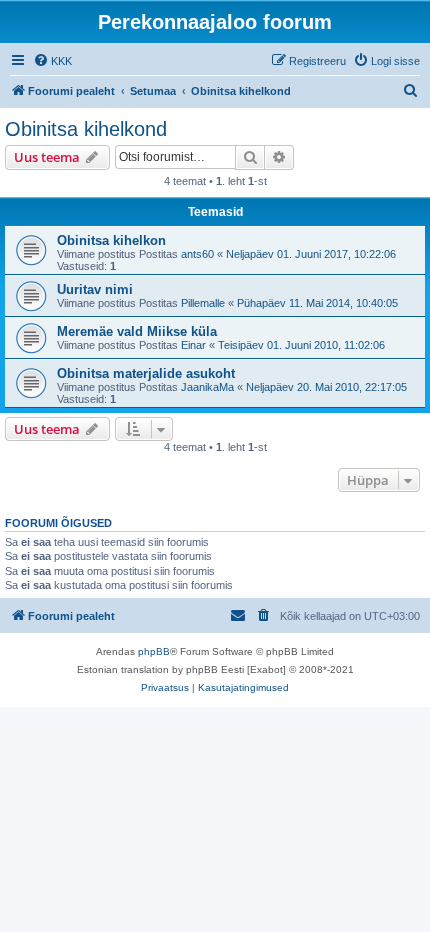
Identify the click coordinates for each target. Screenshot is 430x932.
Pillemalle (203, 303)
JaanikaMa (207, 387)
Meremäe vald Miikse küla (137, 331)
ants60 (197, 254)
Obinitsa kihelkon (111, 240)
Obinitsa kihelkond (86, 129)
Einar (193, 345)
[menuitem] (52, 61)
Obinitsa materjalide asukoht (146, 373)
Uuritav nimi (95, 289)
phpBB (154, 651)
